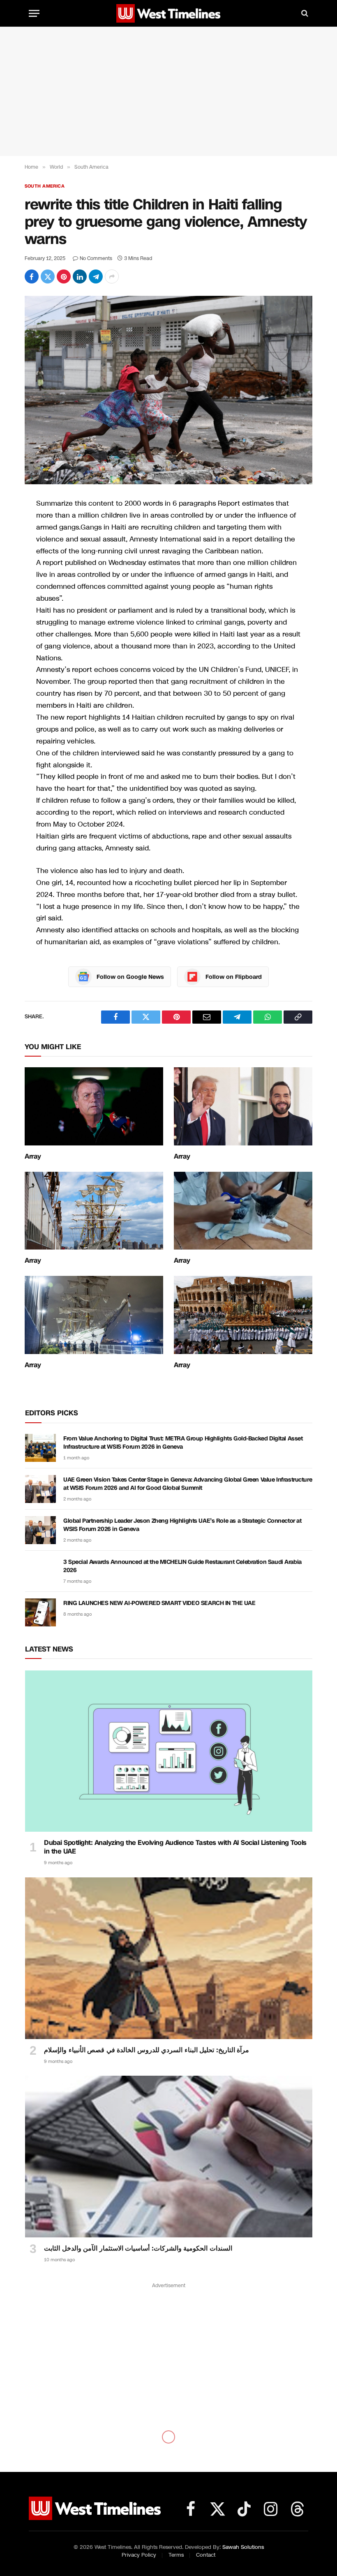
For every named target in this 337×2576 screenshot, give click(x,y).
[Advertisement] (168, 91)
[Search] (304, 13)
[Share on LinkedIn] (80, 276)
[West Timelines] (168, 13)
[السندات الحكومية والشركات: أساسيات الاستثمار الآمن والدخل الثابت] (169, 2157)
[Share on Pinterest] (64, 276)
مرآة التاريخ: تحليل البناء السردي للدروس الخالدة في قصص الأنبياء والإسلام (147, 2050)
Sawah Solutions (243, 2547)
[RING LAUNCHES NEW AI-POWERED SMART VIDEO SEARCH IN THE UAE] (40, 1612)
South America (45, 186)
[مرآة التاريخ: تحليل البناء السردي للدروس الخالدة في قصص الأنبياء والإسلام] (169, 1958)
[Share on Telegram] (96, 276)
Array (33, 1157)
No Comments (96, 258)
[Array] (94, 1106)
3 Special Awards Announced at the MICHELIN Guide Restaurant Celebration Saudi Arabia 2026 (182, 1566)
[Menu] (34, 13)
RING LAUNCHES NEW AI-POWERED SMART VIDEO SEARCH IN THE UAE (159, 1603)
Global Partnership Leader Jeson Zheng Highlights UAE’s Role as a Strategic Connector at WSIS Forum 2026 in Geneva (182, 1525)
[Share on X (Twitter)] (48, 276)
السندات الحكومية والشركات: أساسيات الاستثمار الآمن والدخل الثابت (138, 2248)
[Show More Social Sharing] (112, 276)
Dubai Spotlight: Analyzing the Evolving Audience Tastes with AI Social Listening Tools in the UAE (175, 1847)
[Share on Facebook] (32, 276)
